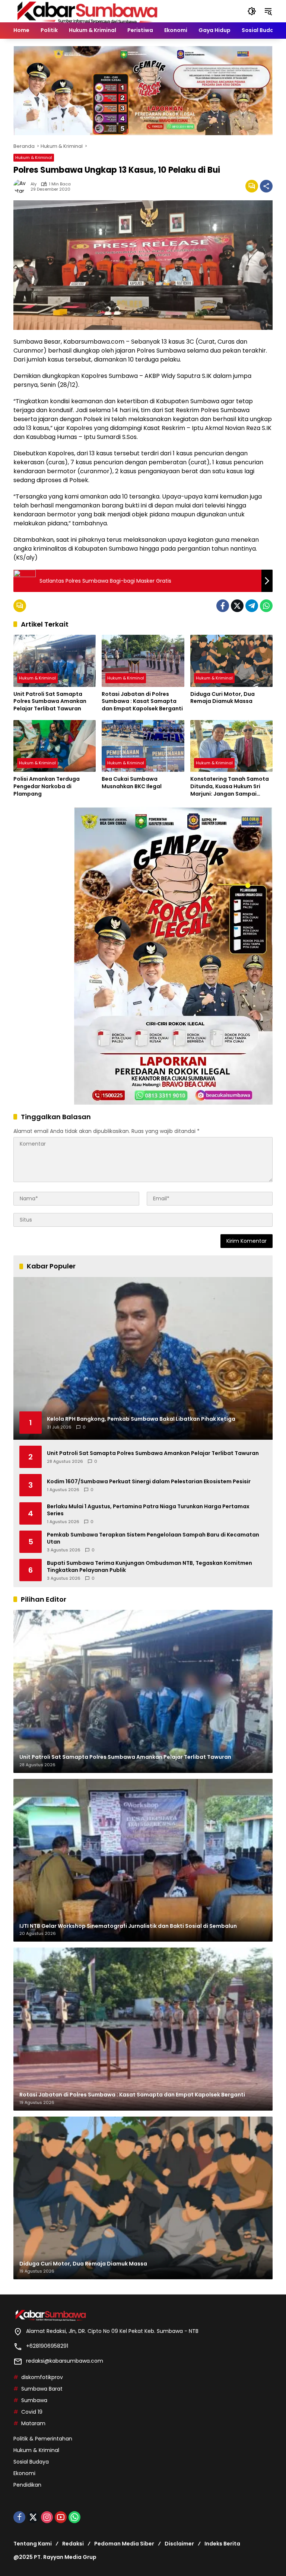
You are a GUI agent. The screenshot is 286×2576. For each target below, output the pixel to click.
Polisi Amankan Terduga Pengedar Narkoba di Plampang (47, 786)
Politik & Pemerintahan (43, 2439)
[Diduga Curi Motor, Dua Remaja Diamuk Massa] (231, 661)
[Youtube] (61, 2517)
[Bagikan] (266, 186)
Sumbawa (34, 2400)
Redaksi (73, 2544)
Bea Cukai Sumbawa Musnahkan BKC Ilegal (132, 783)
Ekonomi (24, 2473)
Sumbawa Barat (42, 2389)
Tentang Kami (33, 2544)
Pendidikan (27, 2485)
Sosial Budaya (31, 2462)
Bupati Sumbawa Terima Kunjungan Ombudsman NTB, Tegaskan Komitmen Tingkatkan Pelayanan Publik (150, 1567)
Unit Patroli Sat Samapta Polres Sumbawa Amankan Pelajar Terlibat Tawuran (50, 701)
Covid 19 (32, 2412)
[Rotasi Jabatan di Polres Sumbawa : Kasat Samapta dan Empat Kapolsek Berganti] (143, 661)
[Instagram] (47, 2517)
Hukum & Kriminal (34, 157)
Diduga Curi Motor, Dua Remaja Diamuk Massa (223, 698)
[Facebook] (223, 606)
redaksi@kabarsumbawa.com (65, 2361)
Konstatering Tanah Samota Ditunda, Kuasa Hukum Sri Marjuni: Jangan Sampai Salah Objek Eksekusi (230, 787)
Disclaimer (179, 2544)
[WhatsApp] (266, 606)
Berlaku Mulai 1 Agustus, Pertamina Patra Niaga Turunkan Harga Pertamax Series (148, 1510)
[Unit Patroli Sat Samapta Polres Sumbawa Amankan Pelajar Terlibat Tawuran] (55, 661)
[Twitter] (237, 606)
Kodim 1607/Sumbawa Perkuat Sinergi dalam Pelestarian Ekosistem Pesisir (149, 1482)
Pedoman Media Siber (124, 2544)
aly (34, 184)
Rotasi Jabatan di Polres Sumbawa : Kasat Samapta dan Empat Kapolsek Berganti (142, 701)
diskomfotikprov (42, 2377)
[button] (252, 11)
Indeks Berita (222, 2544)
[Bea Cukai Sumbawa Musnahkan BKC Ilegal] (143, 746)
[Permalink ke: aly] (22, 186)
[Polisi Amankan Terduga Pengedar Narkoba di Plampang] (55, 746)
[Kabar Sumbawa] (88, 11)
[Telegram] (252, 606)
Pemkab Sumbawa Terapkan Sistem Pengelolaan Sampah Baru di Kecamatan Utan (153, 1539)
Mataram (33, 2423)
